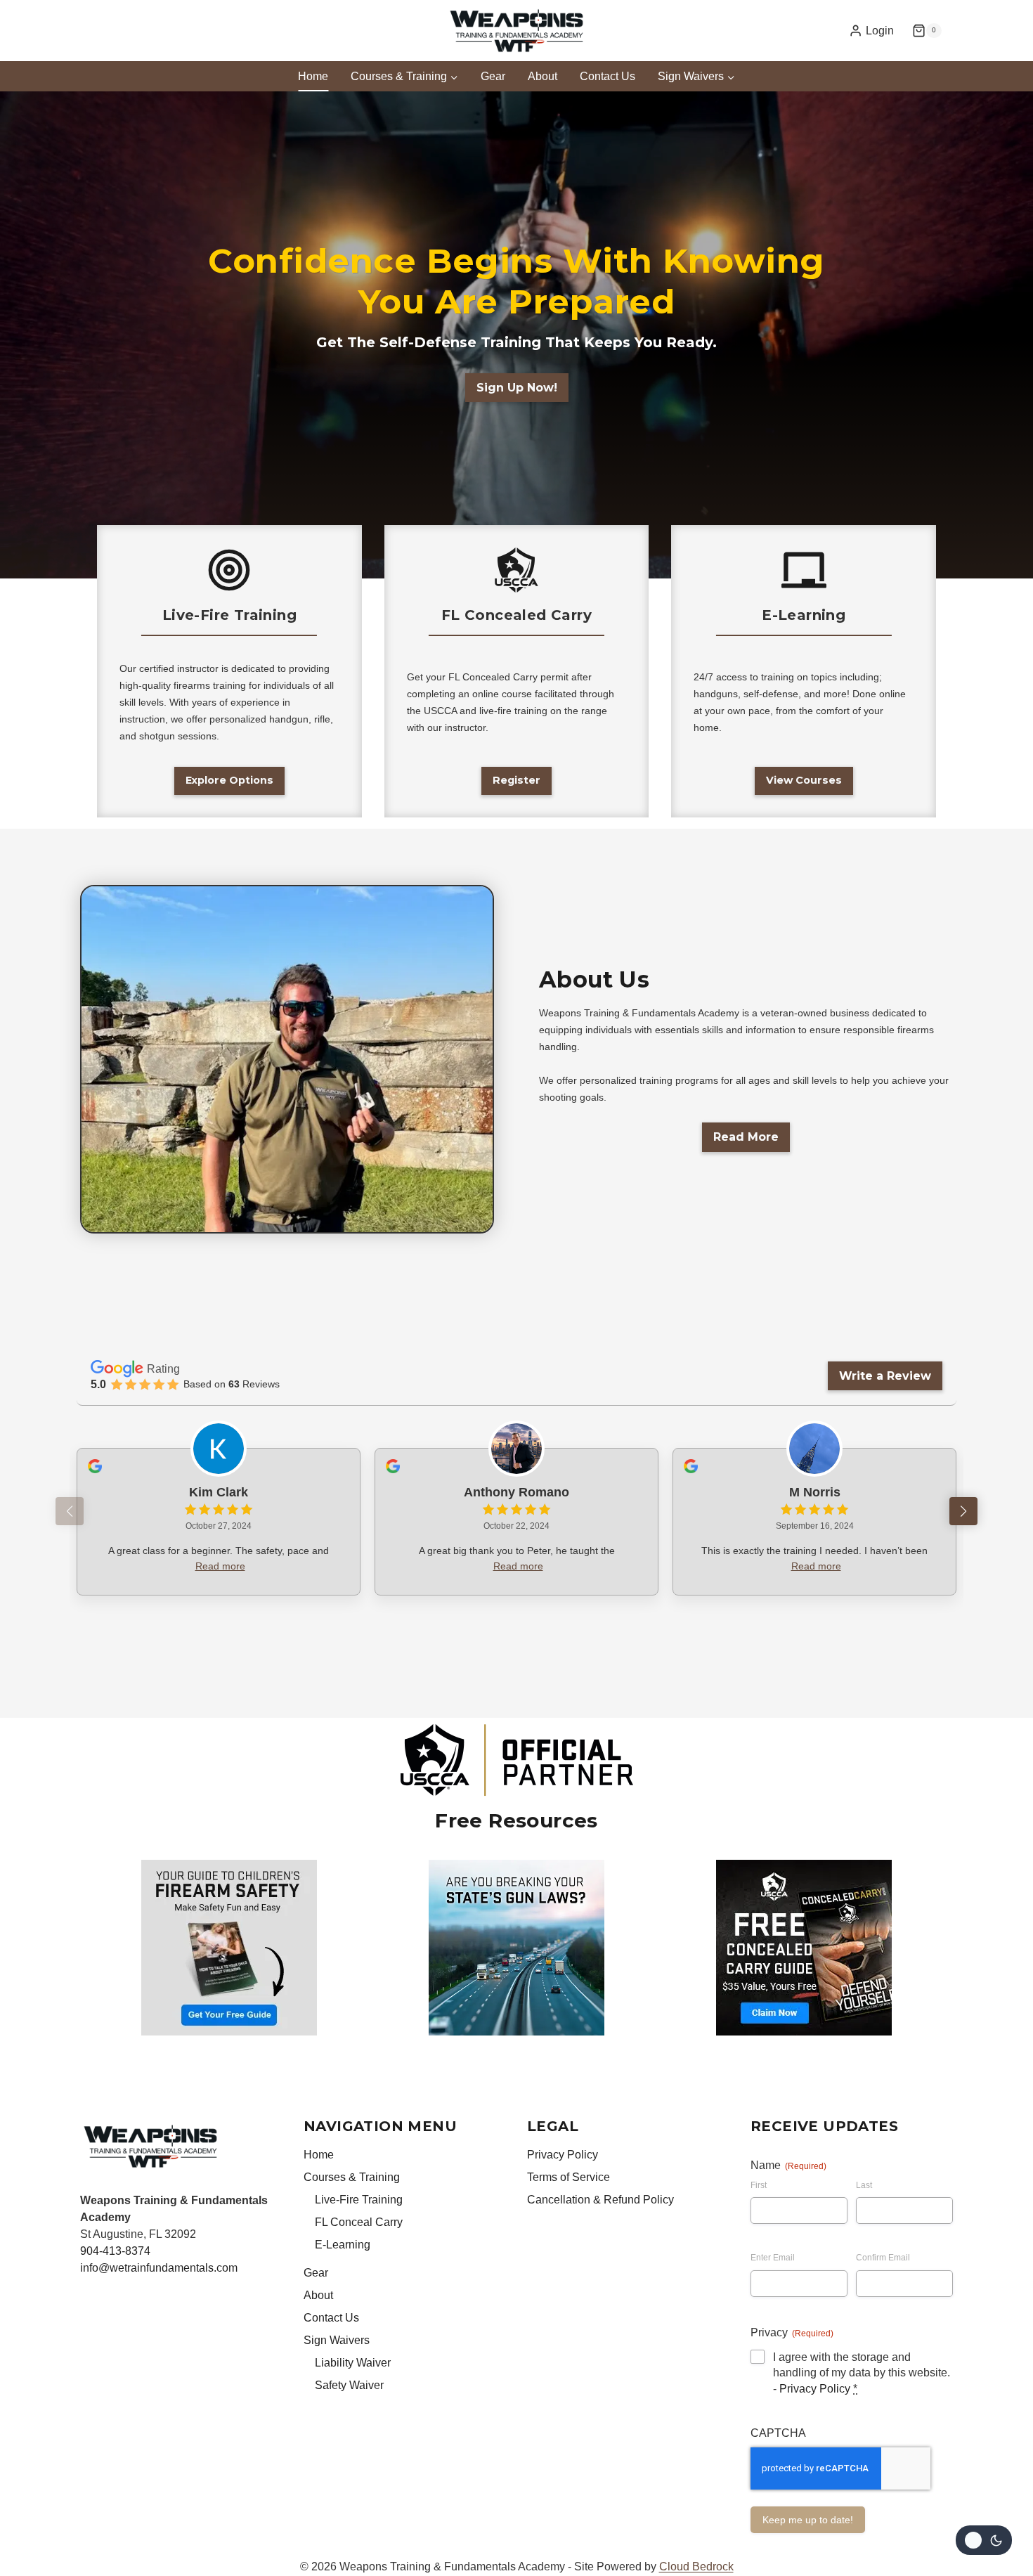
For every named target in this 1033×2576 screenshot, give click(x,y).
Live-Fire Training (359, 2200)
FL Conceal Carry (359, 2222)
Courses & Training (352, 2177)
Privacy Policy (563, 2155)
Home (313, 76)
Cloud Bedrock (696, 2567)
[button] (963, 1511)
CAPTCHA (778, 2433)
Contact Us (608, 76)
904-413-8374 (115, 2251)
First (759, 2185)
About (543, 76)
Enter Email (773, 2258)
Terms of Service (569, 2177)
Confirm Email (883, 2258)
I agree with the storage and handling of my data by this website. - (862, 2373)
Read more (220, 1566)
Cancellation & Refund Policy (600, 2200)
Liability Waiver (353, 2363)
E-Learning (343, 2245)
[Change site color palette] (984, 2540)
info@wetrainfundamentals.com (159, 2268)
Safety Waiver (349, 2385)
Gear (493, 76)
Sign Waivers (337, 2340)
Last (864, 2185)
